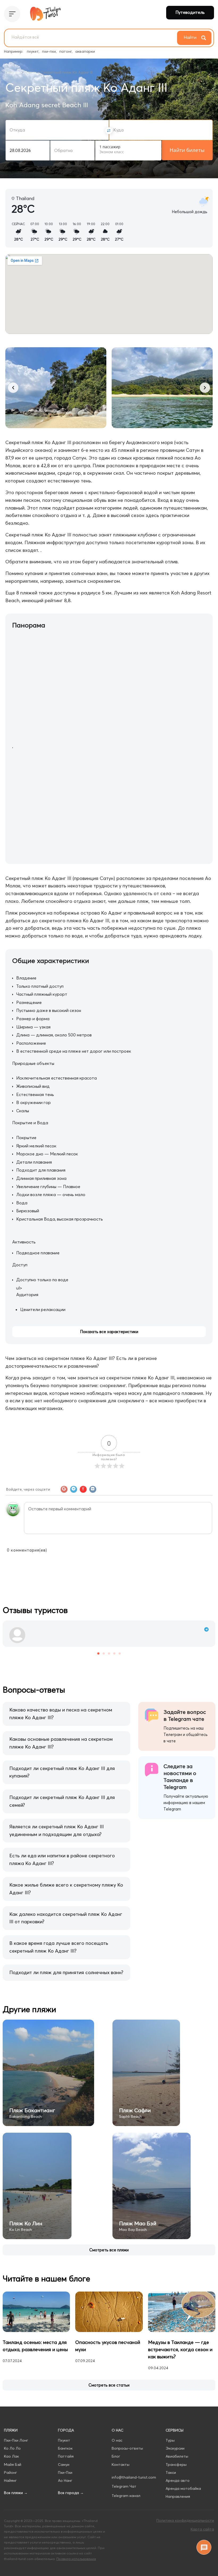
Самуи (64, 2465)
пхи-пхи (49, 51)
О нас (117, 2440)
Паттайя (66, 2456)
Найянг (10, 2480)
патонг (66, 51)
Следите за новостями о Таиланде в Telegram (180, 1777)
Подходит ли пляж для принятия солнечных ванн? (66, 1972)
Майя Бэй (13, 2465)
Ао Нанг (65, 2480)
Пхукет (64, 2440)
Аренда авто (178, 2480)
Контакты (121, 2465)
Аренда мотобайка (183, 2488)
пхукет (33, 51)
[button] (13, 388)
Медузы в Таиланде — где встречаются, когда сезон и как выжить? (180, 2349)
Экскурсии (175, 2448)
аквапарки (85, 51)
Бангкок (65, 2448)
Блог (116, 2456)
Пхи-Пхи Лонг (16, 2440)
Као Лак (11, 2456)
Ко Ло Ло (12, 2448)
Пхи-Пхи (65, 2472)
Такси (171, 2472)
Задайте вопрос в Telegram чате (185, 1715)
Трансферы (176, 2465)
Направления (178, 2496)
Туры (170, 2440)
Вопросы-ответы (127, 2448)
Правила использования (76, 2559)
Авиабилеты (177, 2456)
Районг (11, 2472)
